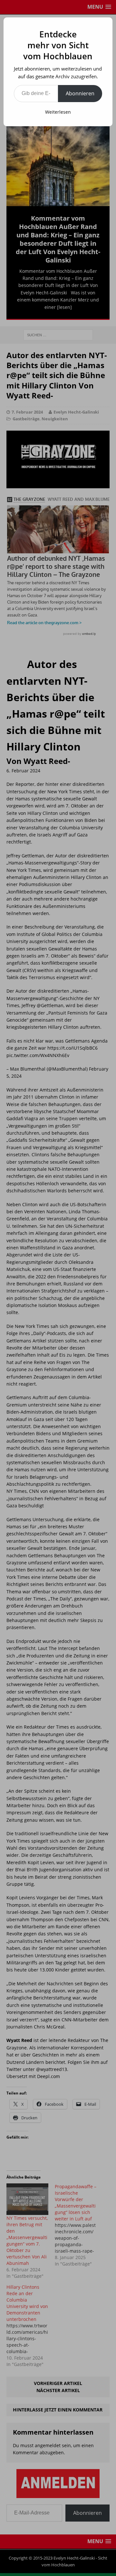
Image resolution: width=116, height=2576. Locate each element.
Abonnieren (80, 93)
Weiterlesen (58, 112)
